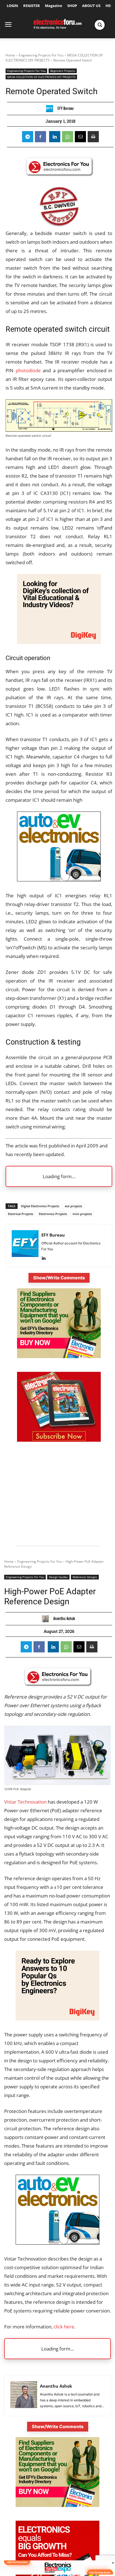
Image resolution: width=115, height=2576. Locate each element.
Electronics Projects (53, 1214)
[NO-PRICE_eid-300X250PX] (59, 1357)
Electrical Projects (21, 1214)
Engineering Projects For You (41, 55)
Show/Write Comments (59, 1278)
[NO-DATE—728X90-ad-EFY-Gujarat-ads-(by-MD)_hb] (57, 2573)
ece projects (73, 1206)
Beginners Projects (63, 71)
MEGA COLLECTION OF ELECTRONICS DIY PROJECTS (41, 77)
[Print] (93, 137)
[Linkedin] (55, 137)
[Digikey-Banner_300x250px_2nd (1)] (59, 642)
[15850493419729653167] (59, 1440)
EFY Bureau (66, 108)
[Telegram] (28, 137)
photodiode (28, 370)
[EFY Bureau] (51, 109)
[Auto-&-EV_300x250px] (59, 880)
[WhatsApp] (68, 137)
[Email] (80, 137)
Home (10, 55)
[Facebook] (40, 137)
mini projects (82, 1214)
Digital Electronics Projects (40, 1206)
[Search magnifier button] (100, 25)
